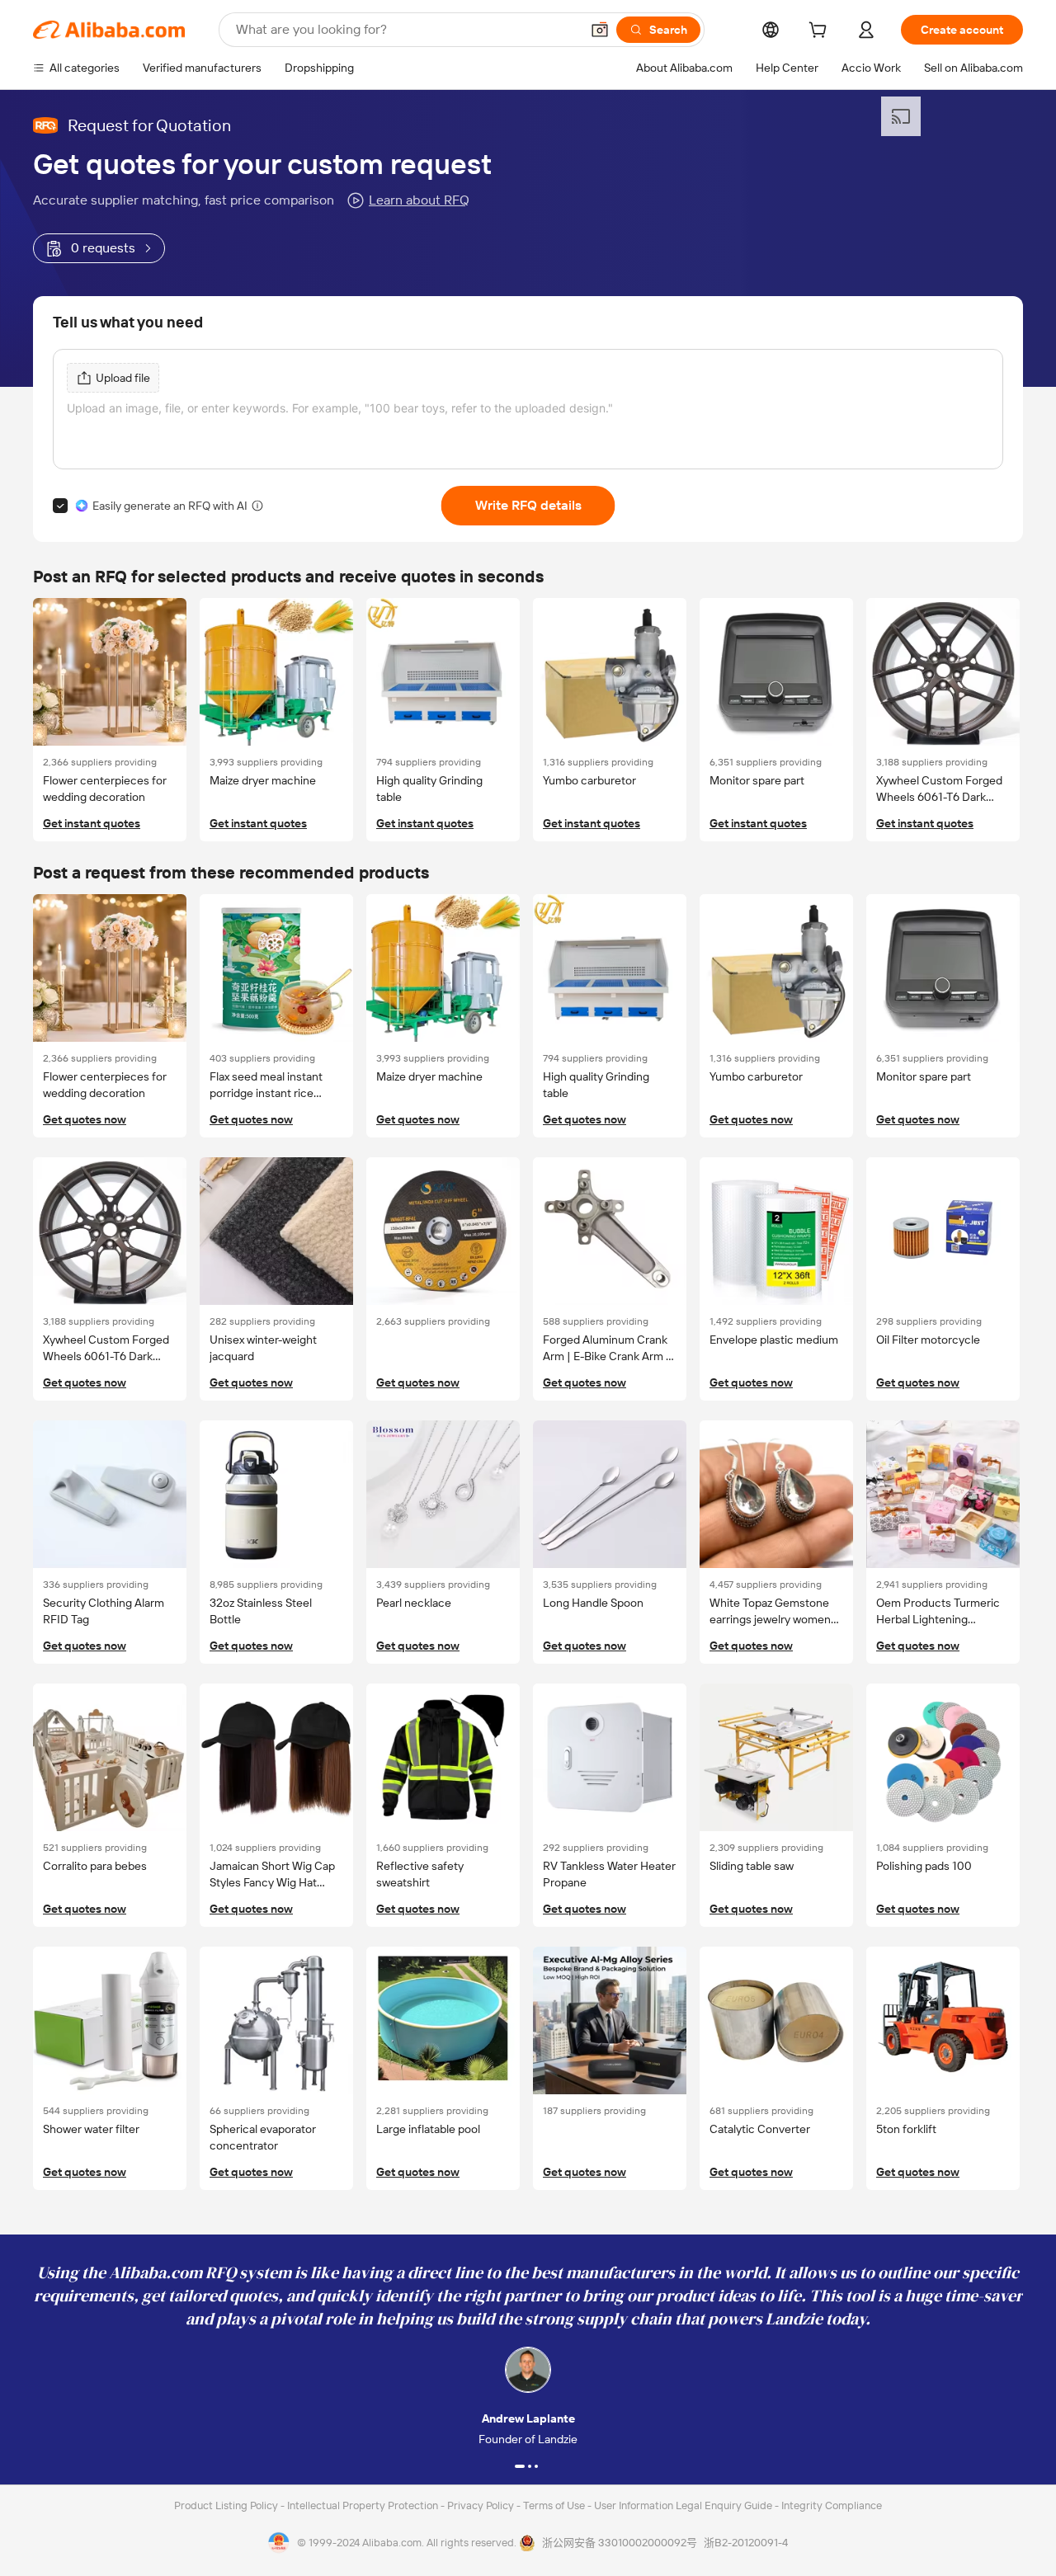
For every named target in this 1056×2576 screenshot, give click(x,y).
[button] (600, 30)
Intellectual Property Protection (364, 2505)
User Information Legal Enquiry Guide (683, 2505)
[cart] (821, 32)
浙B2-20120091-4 (746, 2543)
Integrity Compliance (832, 2505)
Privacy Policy (482, 2505)
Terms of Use (555, 2505)
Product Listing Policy (227, 2505)
